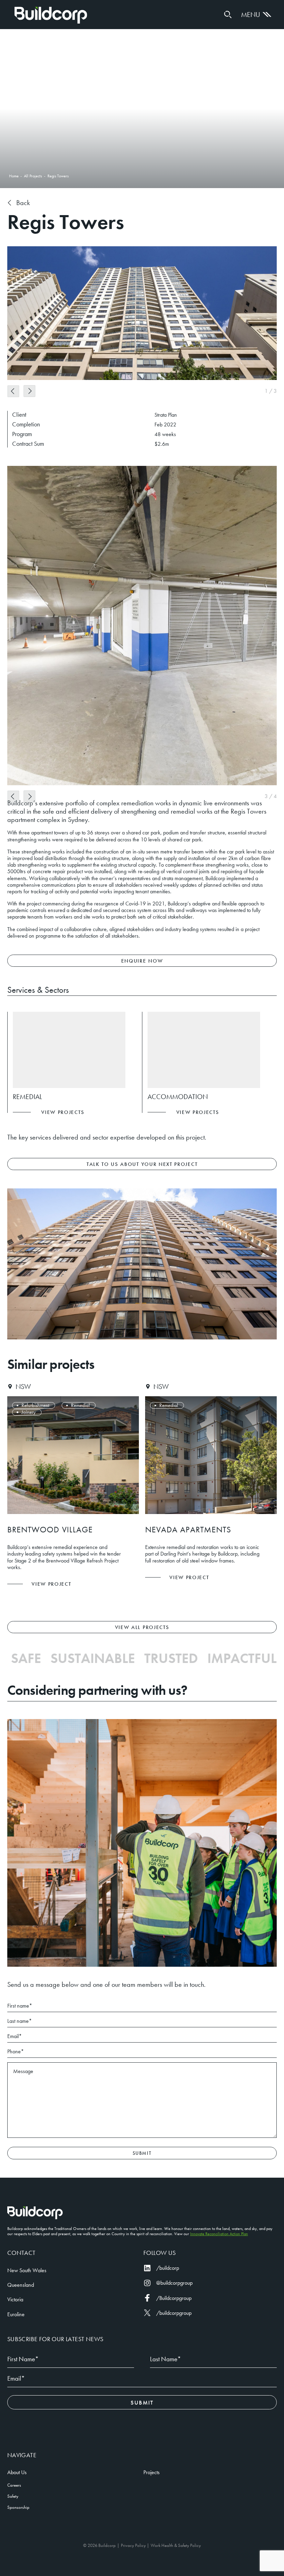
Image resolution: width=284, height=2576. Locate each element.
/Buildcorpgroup (174, 2298)
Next (29, 391)
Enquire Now (142, 961)
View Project (49, 1584)
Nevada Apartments (186, 1529)
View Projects (63, 1112)
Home (51, 15)
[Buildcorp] (35, 2213)
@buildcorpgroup (174, 2283)
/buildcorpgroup (174, 2313)
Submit (142, 2153)
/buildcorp (168, 2268)
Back (23, 203)
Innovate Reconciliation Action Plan (219, 2234)
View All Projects (142, 1627)
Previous (13, 391)
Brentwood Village (48, 1529)
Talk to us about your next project (142, 1164)
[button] (228, 15)
